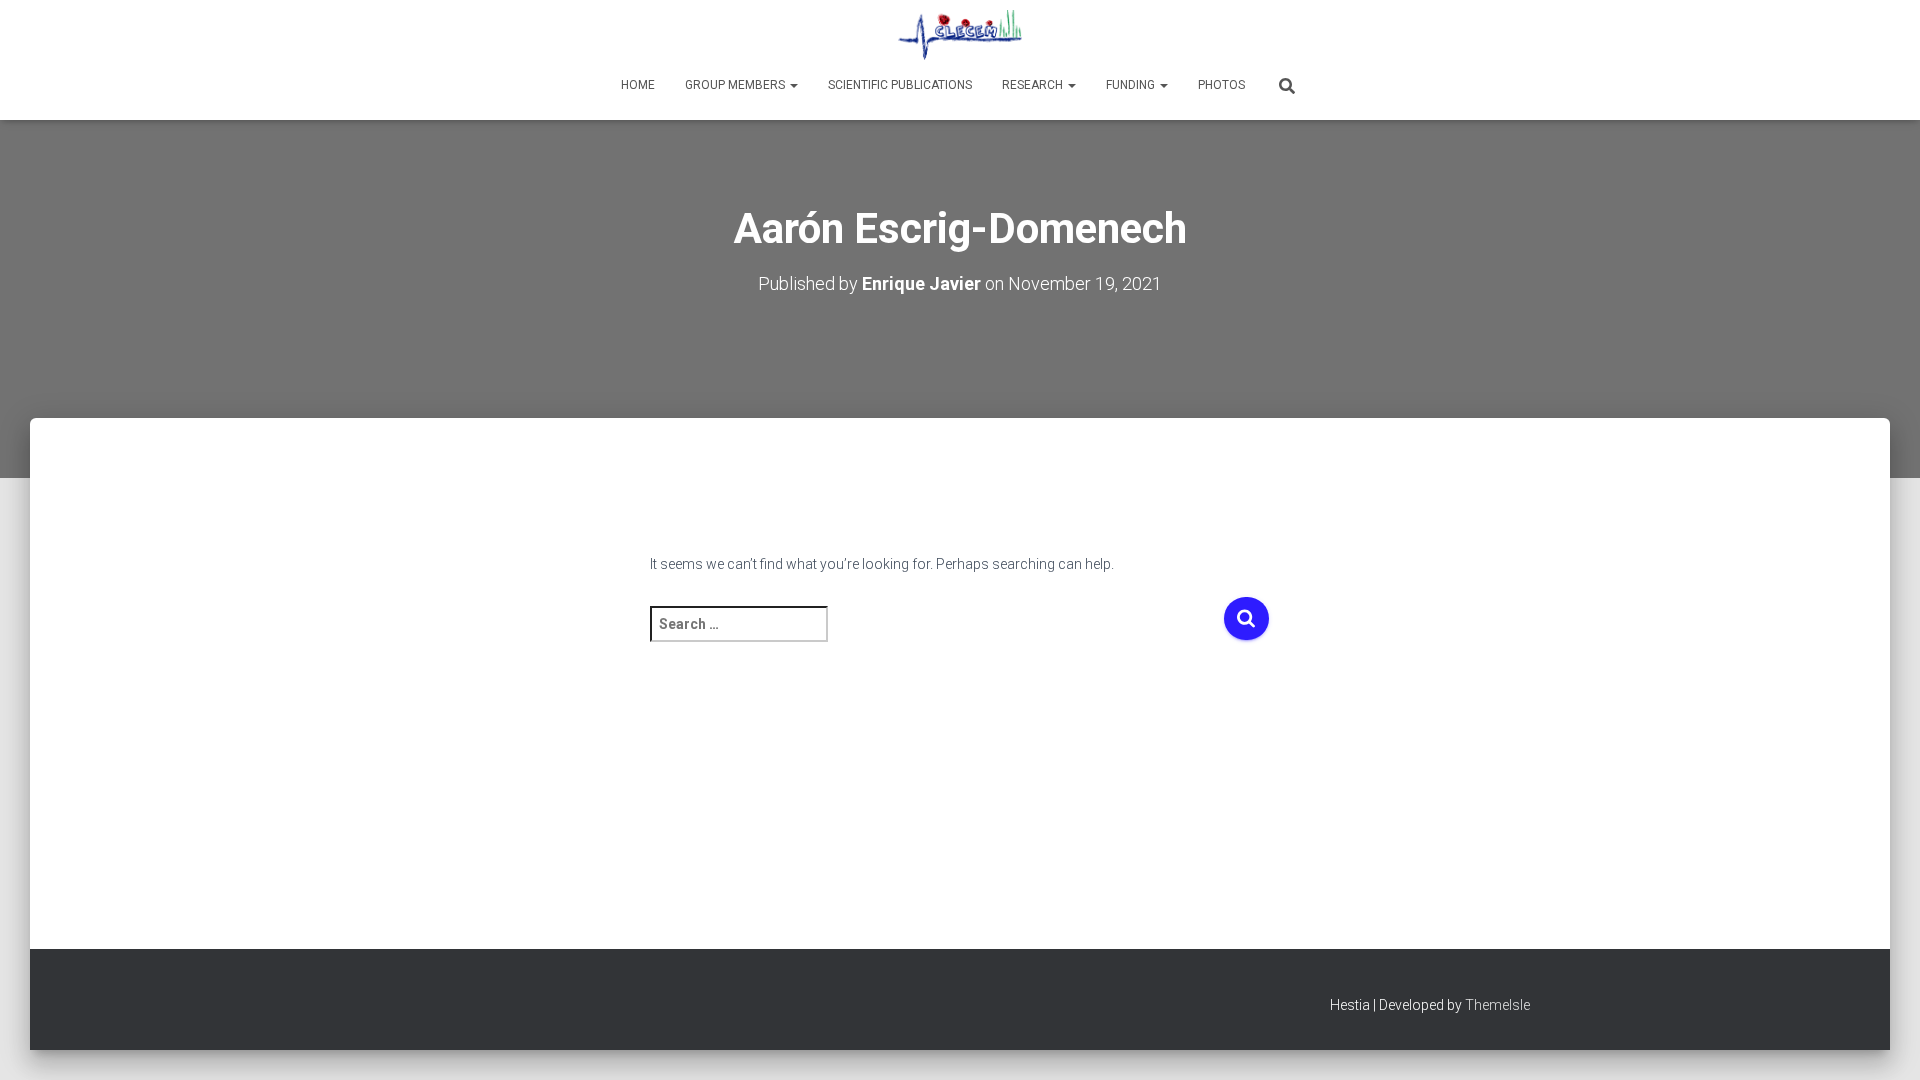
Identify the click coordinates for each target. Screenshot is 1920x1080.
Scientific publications (900, 85)
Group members (736, 85)
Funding (1132, 85)
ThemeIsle (1497, 1005)
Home (638, 85)
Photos (1221, 85)
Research (1034, 85)
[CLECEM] (960, 35)
